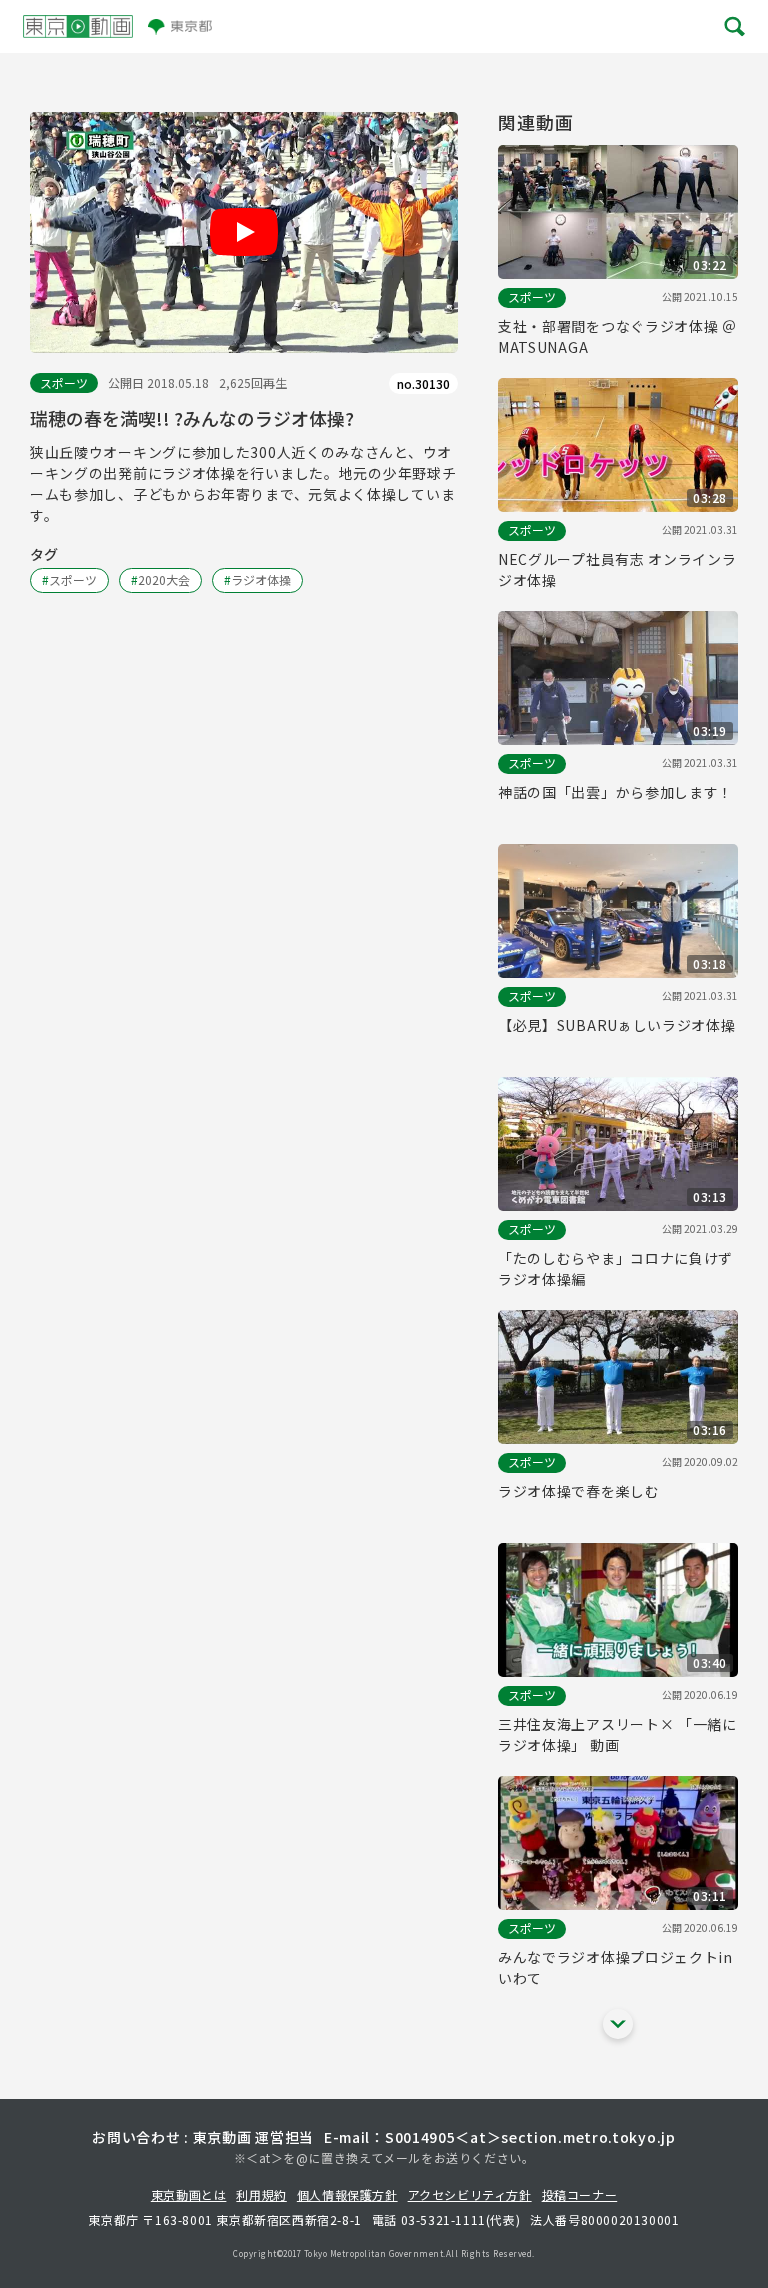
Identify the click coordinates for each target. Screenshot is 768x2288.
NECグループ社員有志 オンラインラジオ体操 (617, 569)
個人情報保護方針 (347, 2194)
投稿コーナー (580, 2194)
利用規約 (261, 2194)
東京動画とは (189, 2194)
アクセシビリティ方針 (470, 2194)
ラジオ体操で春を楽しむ (579, 1491)
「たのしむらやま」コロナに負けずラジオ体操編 (615, 1268)
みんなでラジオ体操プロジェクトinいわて (615, 1967)
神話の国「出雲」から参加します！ (615, 792)
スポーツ (64, 382)
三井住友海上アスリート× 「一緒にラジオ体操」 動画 (617, 1734)
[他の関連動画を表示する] (618, 2024)
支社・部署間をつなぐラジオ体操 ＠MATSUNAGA (617, 336)
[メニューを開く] (733, 26)
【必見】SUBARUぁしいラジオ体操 (617, 1025)
